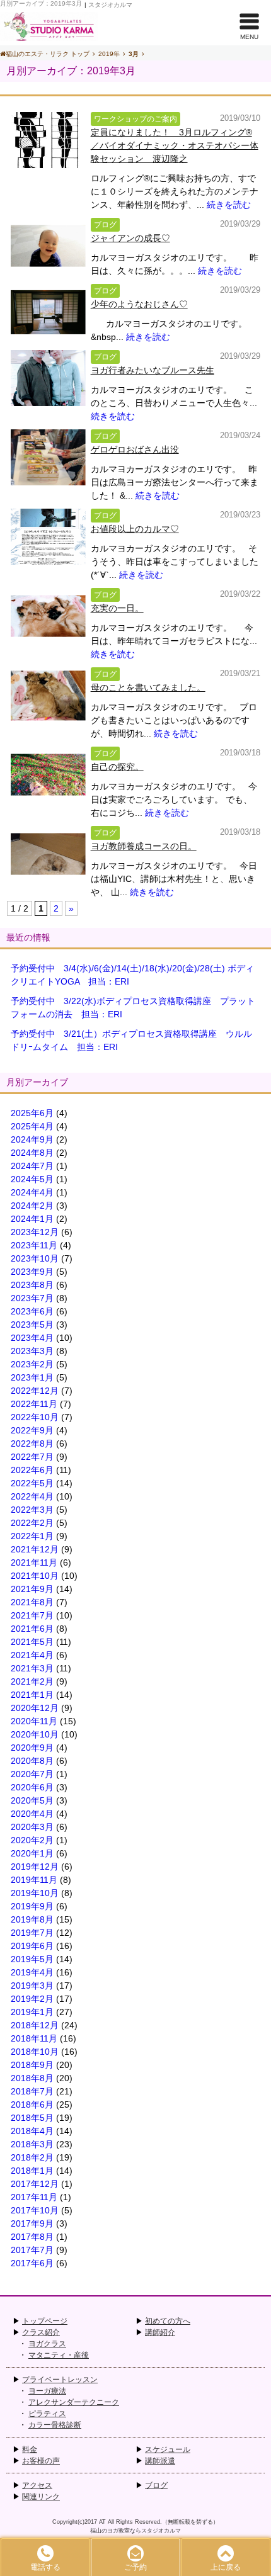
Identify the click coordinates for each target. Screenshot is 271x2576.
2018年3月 (32, 2144)
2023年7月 (32, 1298)
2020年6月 (32, 1787)
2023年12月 (35, 1232)
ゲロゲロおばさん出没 (135, 449)
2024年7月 (32, 1166)
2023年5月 (32, 1325)
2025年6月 (32, 1113)
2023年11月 (34, 1245)
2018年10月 (35, 2052)
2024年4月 (32, 1192)
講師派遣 (160, 2461)
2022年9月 (32, 1430)
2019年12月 (35, 1867)
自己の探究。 (117, 767)
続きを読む (229, 205)
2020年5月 (32, 1800)
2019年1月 (32, 2012)
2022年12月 (35, 1391)
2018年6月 (32, 2104)
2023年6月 (32, 1311)
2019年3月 (32, 1986)
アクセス (37, 2485)
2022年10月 (35, 1417)
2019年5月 (32, 1959)
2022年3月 (32, 1510)
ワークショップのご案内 (135, 119)
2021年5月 (32, 1642)
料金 (30, 2449)
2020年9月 (32, 1748)
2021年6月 (32, 1629)
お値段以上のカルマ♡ (135, 529)
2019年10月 (35, 1893)
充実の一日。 (117, 608)
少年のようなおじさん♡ (139, 304)
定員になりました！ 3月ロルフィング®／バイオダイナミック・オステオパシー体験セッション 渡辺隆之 (175, 145)
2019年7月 (32, 1933)
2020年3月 (32, 1827)
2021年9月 (32, 1589)
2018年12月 (35, 2025)
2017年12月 (35, 2184)
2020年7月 (32, 1774)
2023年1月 (32, 1377)
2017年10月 (35, 2210)
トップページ (45, 2321)
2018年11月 (34, 2038)
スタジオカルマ (110, 5)
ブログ (105, 225)
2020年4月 (32, 1814)
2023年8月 (32, 1285)
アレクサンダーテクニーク (74, 2402)
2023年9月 (32, 1272)
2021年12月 (35, 1549)
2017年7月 (32, 2250)
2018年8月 (32, 2078)
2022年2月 (32, 1523)
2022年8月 (32, 1443)
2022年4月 (32, 1496)
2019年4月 (32, 1972)
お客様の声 (41, 2461)
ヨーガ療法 (47, 2391)
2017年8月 (32, 2237)
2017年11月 (34, 2197)
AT (102, 2522)
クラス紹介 (41, 2332)
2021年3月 (32, 1668)
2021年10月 (35, 1576)
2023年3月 (32, 1351)
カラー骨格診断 (55, 2425)
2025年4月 (32, 1126)
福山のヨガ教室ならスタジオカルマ (135, 2531)
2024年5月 (32, 1179)
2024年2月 (32, 1206)
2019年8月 (32, 1919)
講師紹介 (160, 2332)
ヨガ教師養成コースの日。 (144, 846)
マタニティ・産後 (59, 2355)
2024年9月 (32, 1139)
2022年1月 (32, 1536)
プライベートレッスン (60, 2380)
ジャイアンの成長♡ (130, 238)
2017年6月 (32, 2263)
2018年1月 (32, 2171)
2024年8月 (32, 1153)
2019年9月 (32, 1906)
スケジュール (168, 2449)
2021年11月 (34, 1562)
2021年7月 (32, 1615)
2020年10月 (35, 1734)
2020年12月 (35, 1708)
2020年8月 (32, 1761)
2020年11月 (34, 1721)
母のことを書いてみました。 (148, 687)
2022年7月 (32, 1457)
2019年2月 (32, 1999)
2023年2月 (32, 1364)
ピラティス (47, 2414)
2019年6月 (32, 1946)
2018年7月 (32, 2091)
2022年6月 (32, 1470)
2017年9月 (32, 2223)
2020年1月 (32, 1853)
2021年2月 (32, 1681)
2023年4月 (32, 1338)
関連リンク (41, 2497)
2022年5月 (32, 1483)
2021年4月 (32, 1655)
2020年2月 (32, 1840)
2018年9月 (32, 2065)
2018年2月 (32, 2157)
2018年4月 (32, 2131)
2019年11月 (34, 1880)
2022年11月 (34, 1404)
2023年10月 (35, 1258)
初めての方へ (168, 2321)
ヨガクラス (47, 2344)
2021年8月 (32, 1602)
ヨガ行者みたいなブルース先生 (153, 370)
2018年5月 (32, 2118)
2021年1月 (32, 1695)
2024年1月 (32, 1219)
